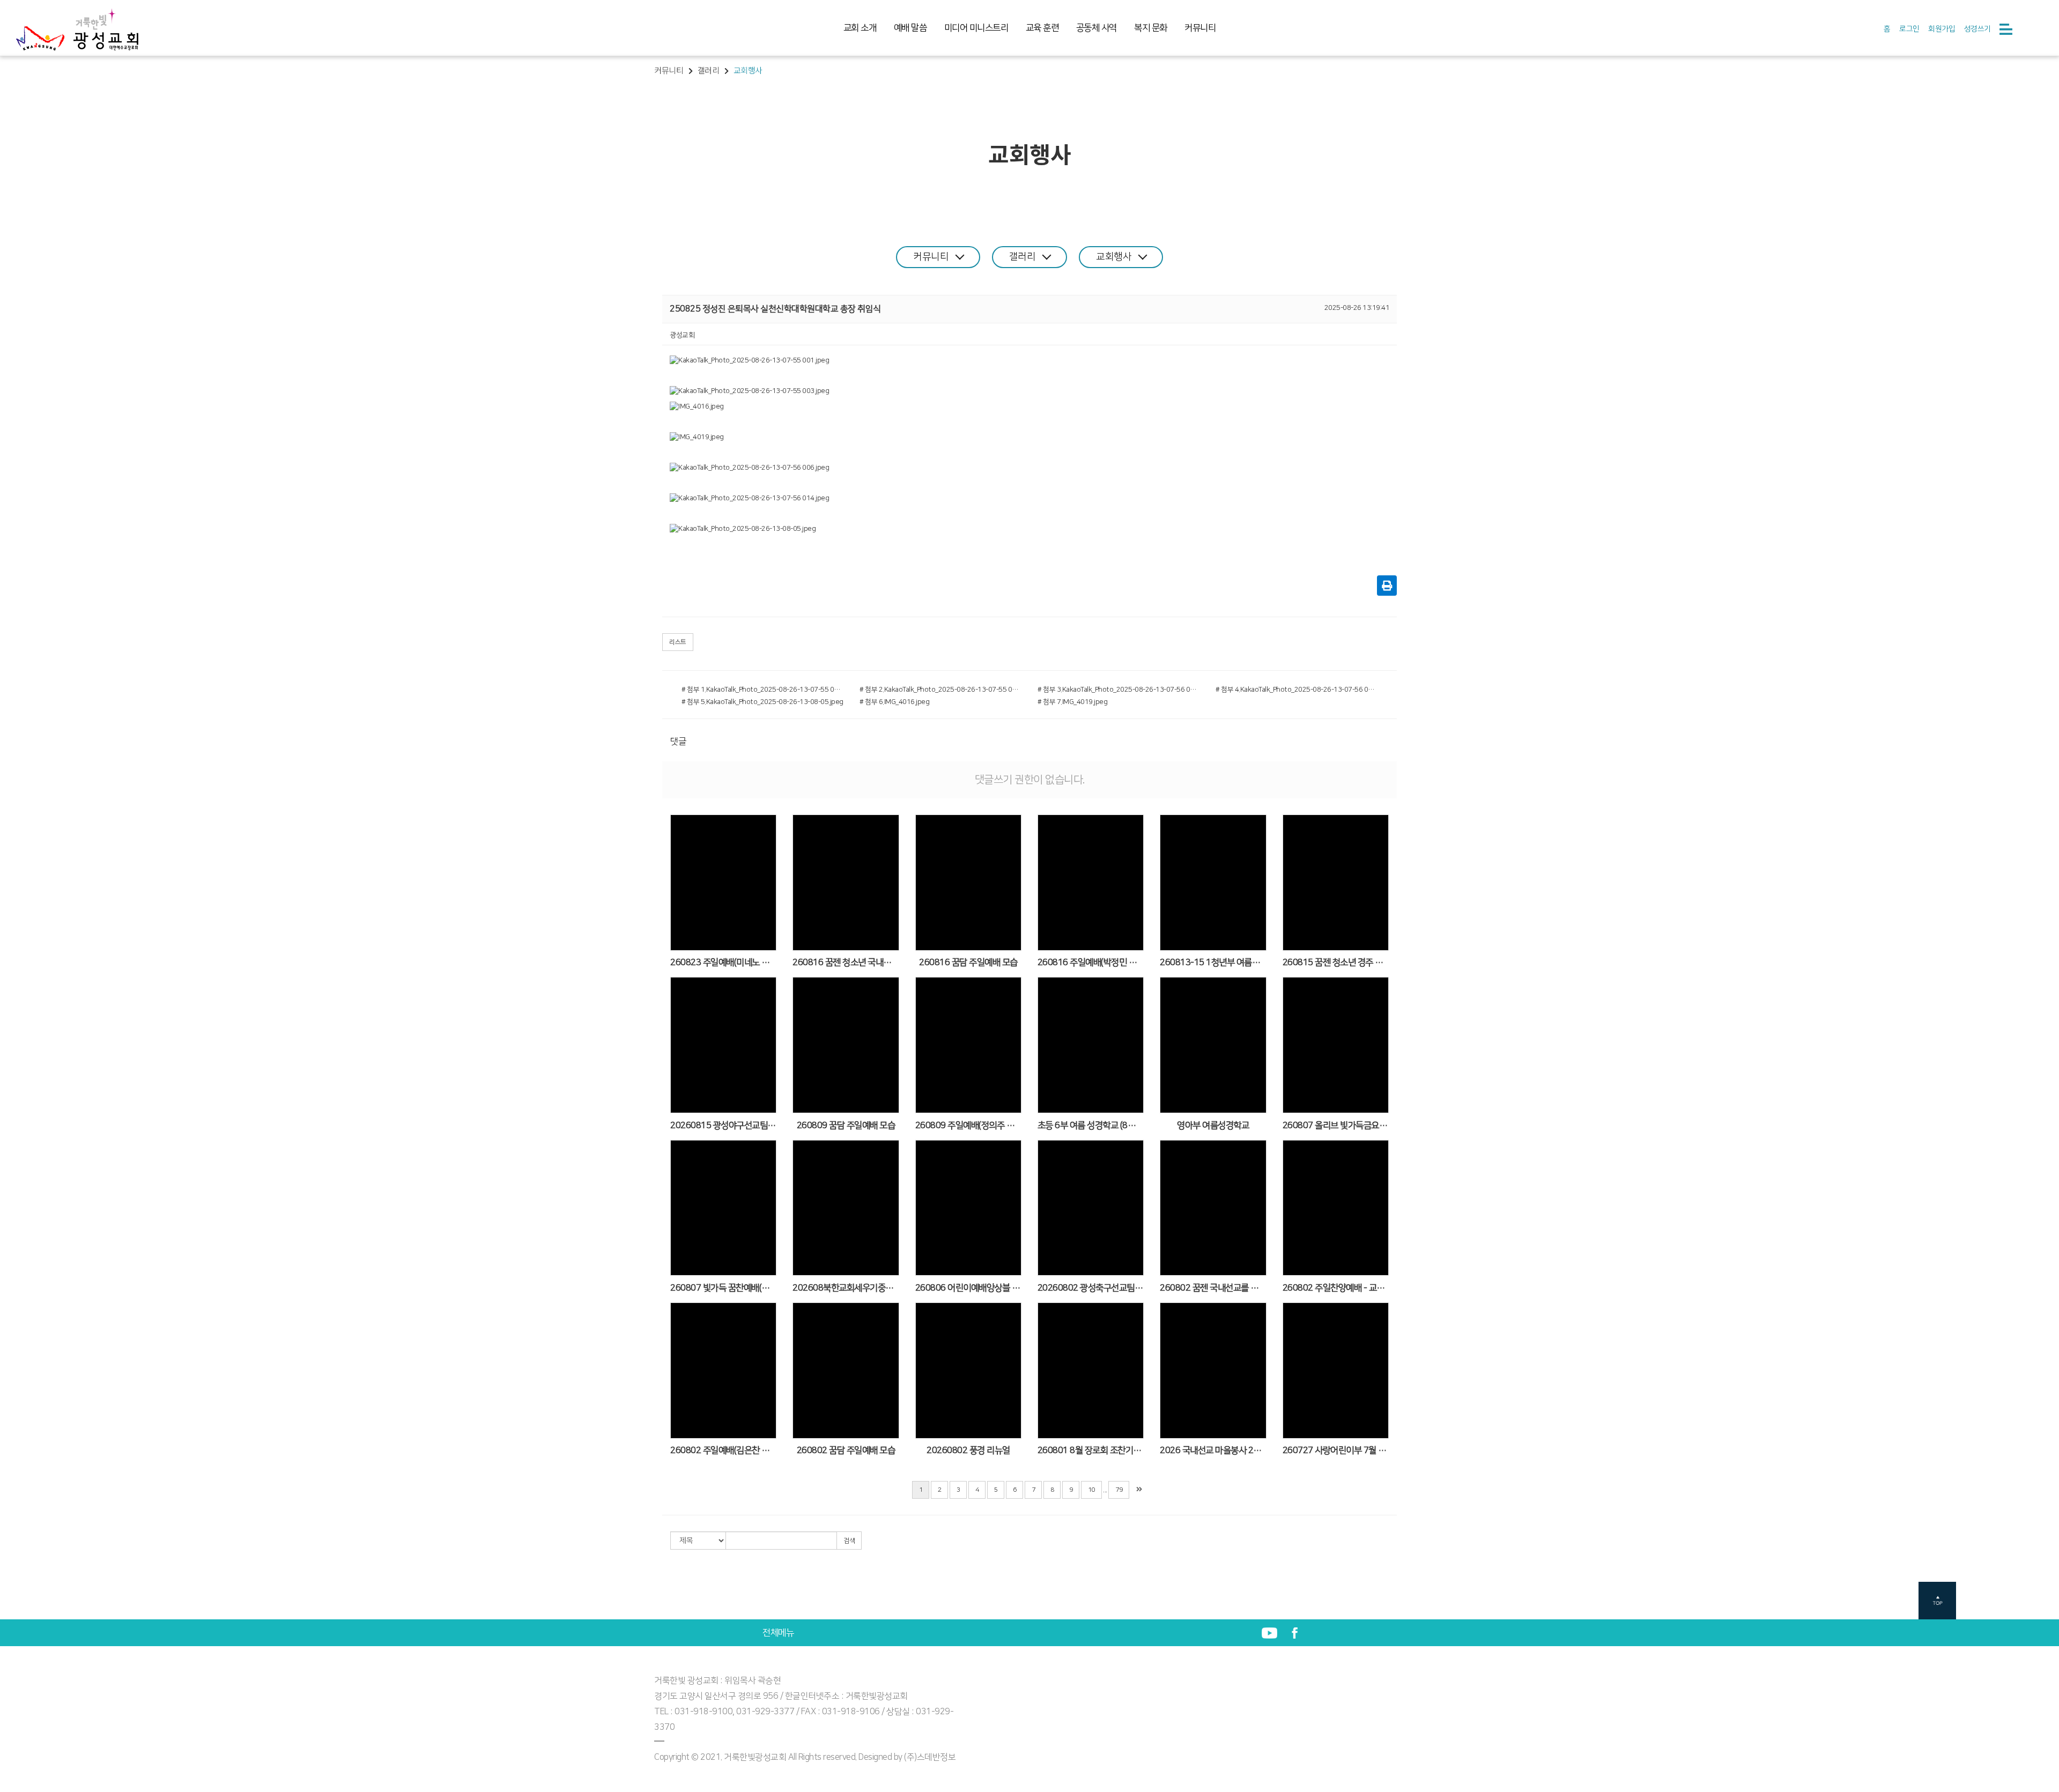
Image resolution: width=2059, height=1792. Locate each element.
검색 (849, 1541)
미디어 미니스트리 (976, 28)
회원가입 (1942, 29)
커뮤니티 (1200, 28)
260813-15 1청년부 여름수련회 (1213, 962)
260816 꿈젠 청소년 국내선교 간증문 (846, 962)
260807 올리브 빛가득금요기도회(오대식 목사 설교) (1336, 1125)
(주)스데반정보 (930, 1757)
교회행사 (1114, 257)
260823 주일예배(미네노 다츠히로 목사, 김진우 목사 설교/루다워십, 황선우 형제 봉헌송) (723, 962)
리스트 (678, 642)
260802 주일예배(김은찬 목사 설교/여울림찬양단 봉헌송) (723, 1450)
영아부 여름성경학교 (1213, 1125)
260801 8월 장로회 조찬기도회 (1091, 1450)
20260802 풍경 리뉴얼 (968, 1450)
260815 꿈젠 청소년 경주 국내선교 (1336, 962)
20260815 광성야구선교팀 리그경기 (723, 1125)
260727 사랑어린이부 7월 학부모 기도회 (1336, 1450)
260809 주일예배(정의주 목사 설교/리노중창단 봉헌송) (968, 1125)
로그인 (1909, 29)
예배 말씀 (910, 28)
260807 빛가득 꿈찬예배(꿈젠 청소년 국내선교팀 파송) (723, 1288)
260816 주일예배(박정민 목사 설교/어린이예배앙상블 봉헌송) (1091, 962)
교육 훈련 (1042, 28)
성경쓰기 (1977, 29)
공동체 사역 (1097, 28)
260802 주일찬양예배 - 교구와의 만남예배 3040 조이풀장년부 (1336, 1288)
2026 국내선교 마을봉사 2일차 (1213, 1450)
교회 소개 (860, 28)
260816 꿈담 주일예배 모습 (968, 962)
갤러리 (1023, 257)
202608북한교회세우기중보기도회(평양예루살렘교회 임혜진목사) (846, 1288)
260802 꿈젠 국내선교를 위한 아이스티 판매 (1213, 1288)
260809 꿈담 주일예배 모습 (846, 1125)
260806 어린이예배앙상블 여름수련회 (968, 1288)
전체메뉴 (778, 1633)
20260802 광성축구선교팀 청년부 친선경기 (1091, 1288)
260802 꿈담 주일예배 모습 (846, 1450)
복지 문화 (1151, 28)
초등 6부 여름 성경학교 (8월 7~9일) (1091, 1125)
